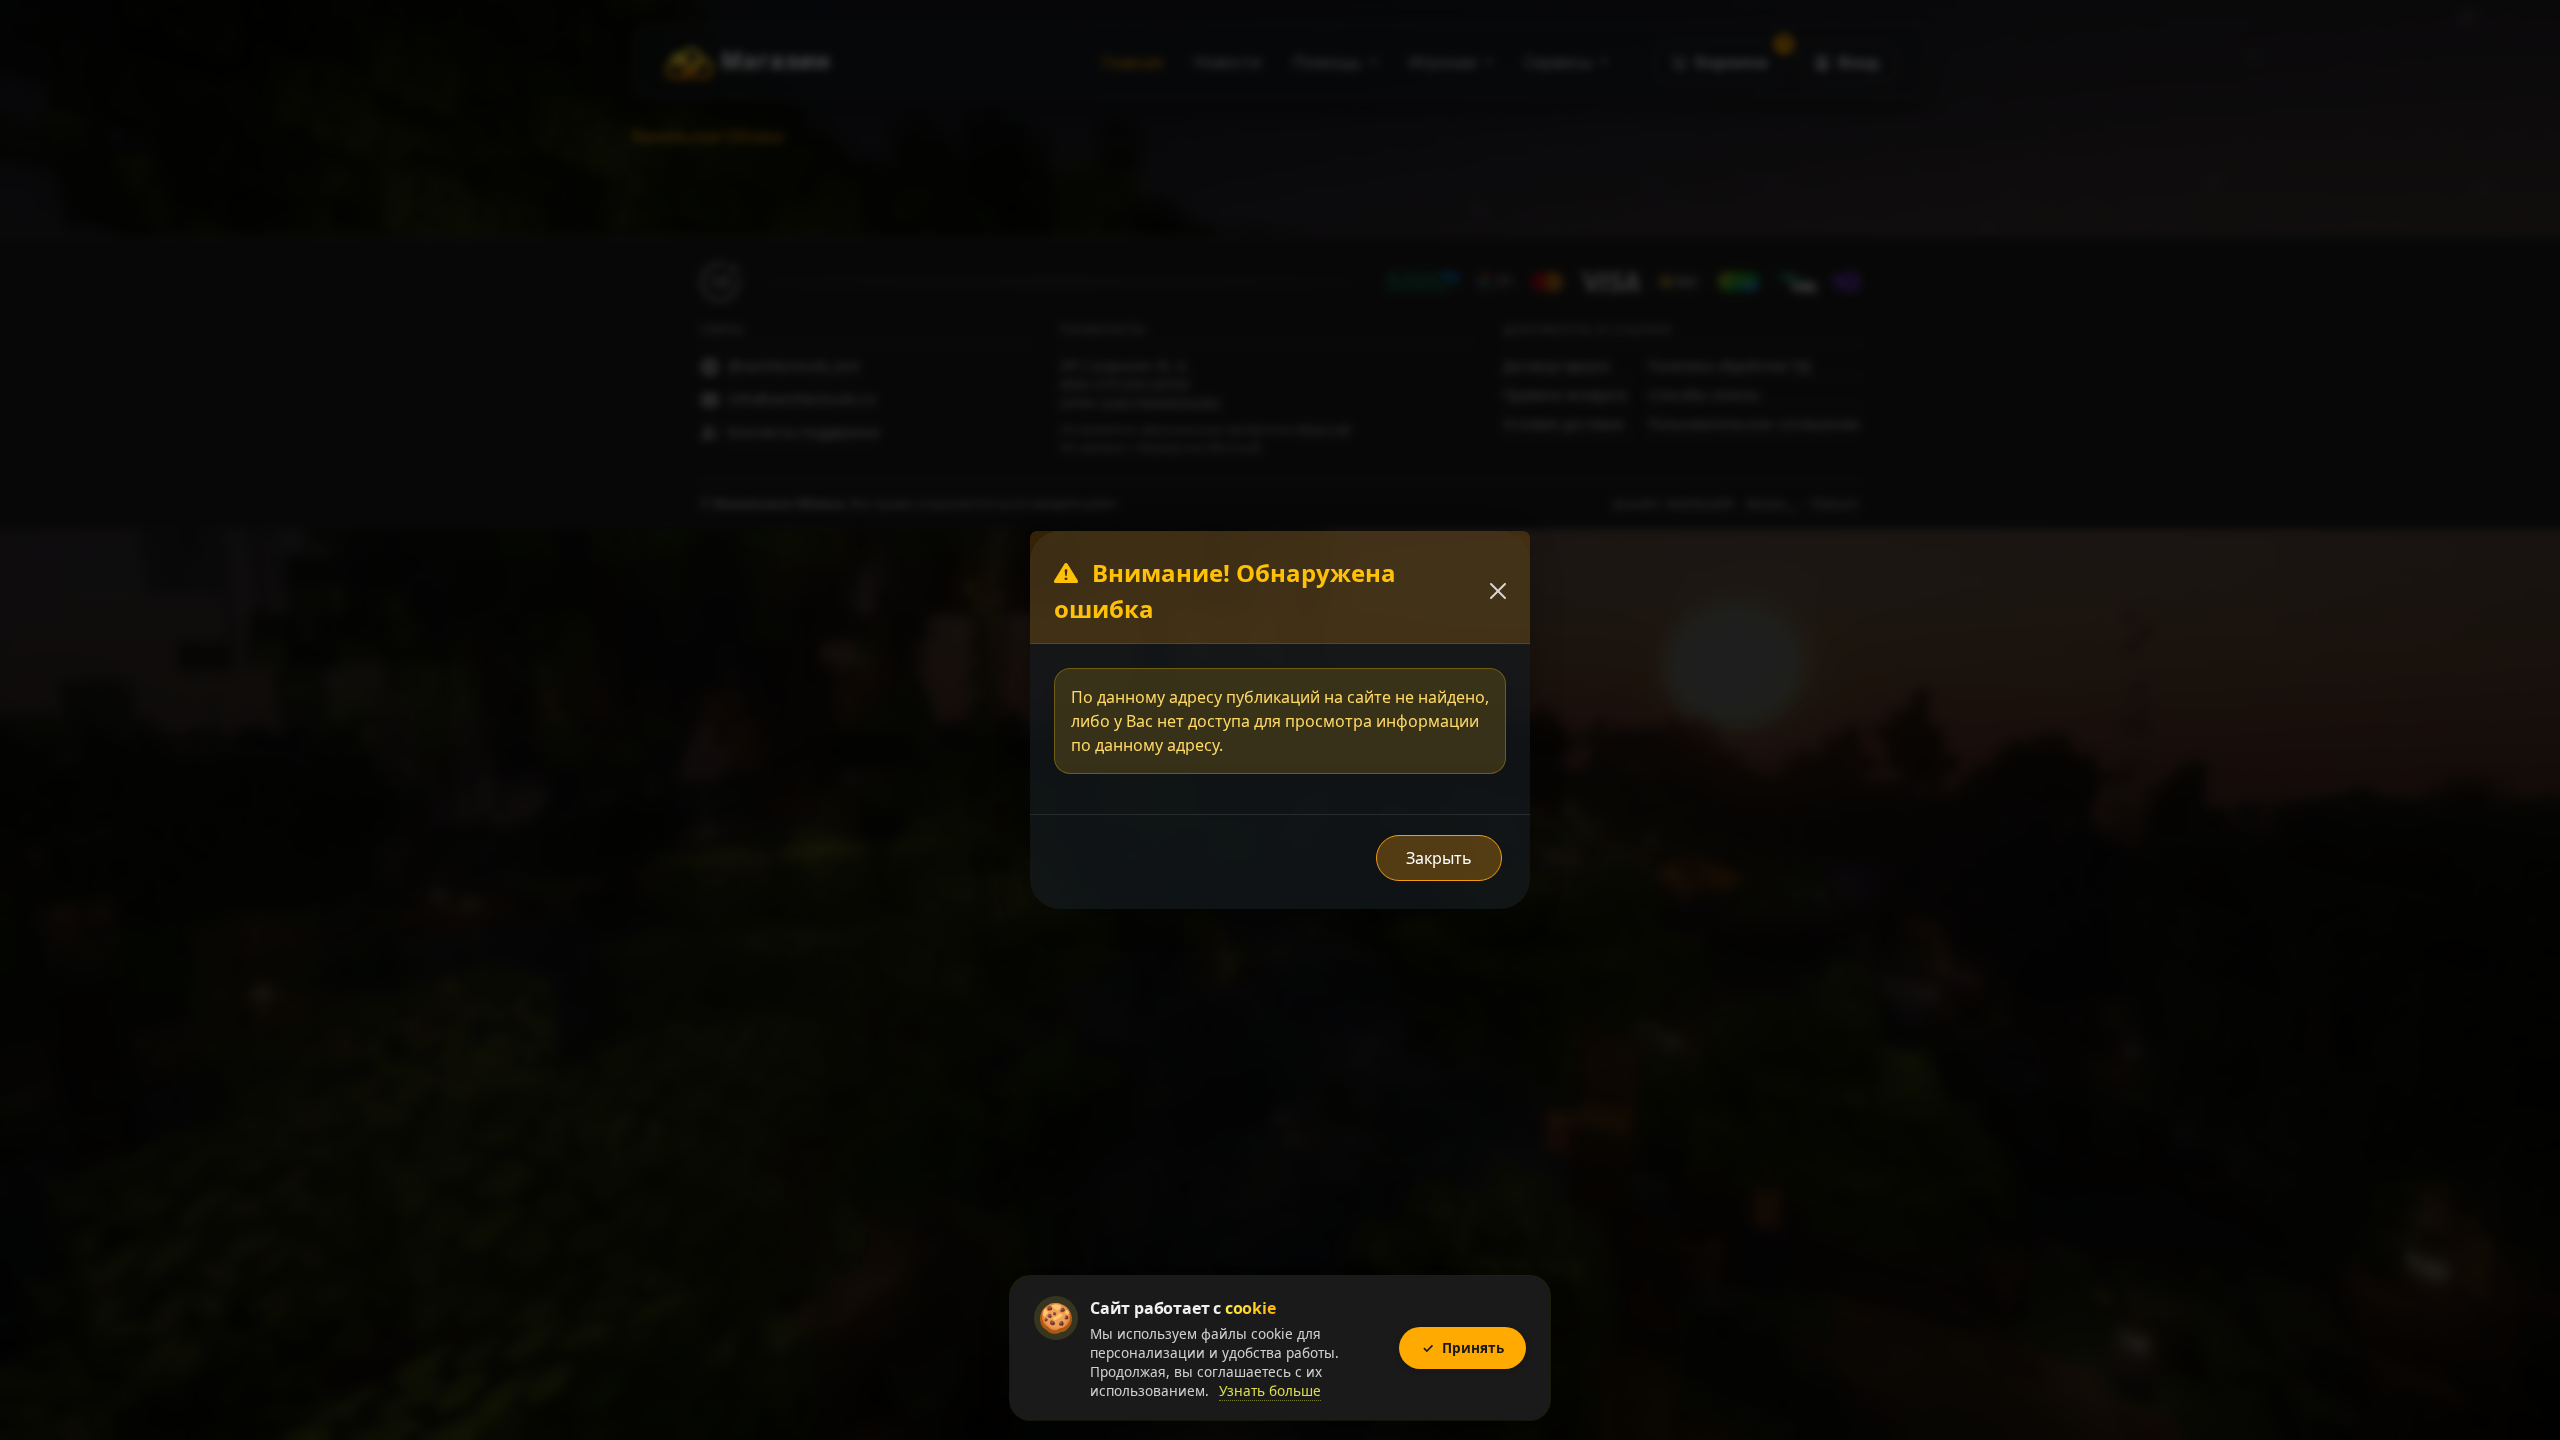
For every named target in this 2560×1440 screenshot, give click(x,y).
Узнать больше (1270, 1390)
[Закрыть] (1498, 591)
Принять (1463, 1347)
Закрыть (1439, 858)
